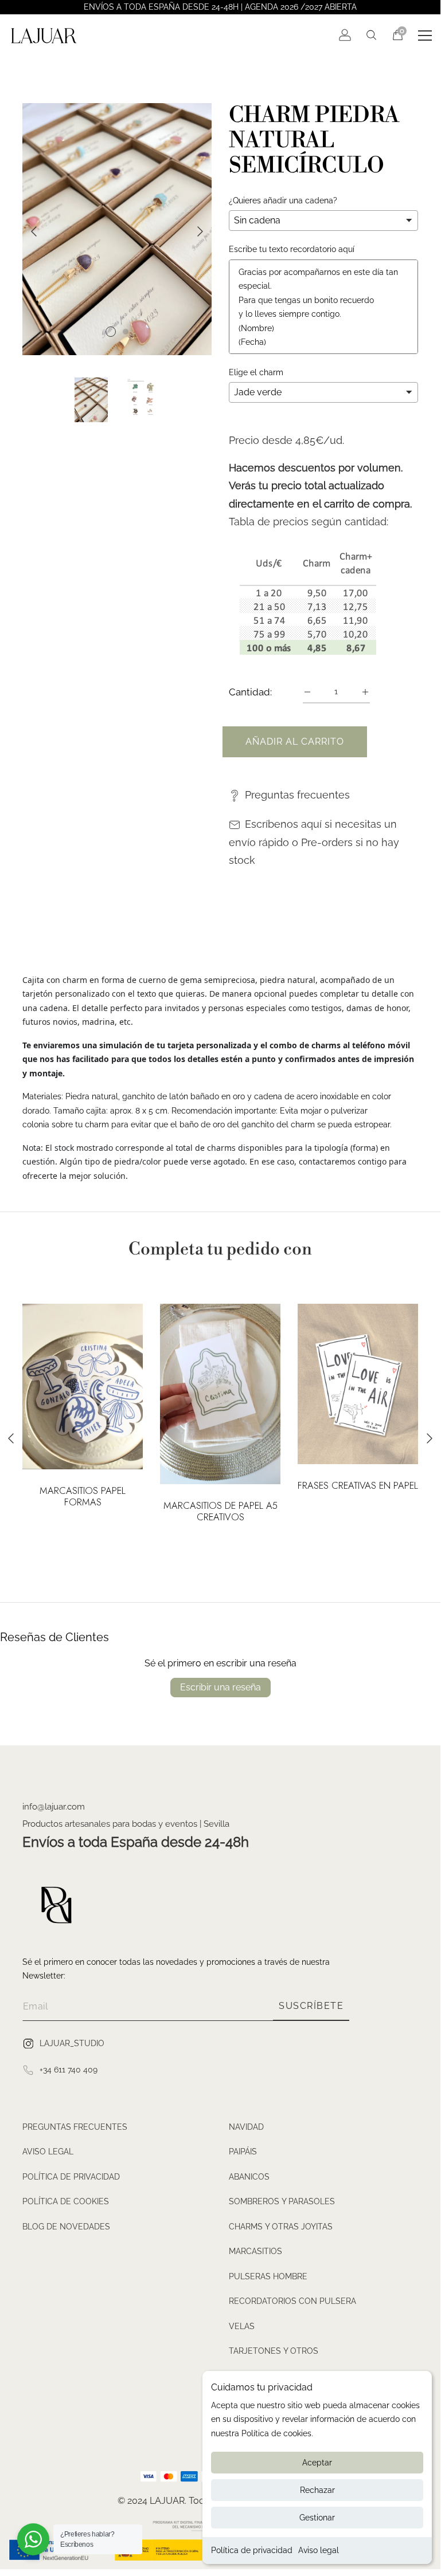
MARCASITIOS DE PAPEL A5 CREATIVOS (220, 1512)
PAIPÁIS (243, 2152)
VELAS (242, 2326)
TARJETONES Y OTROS (274, 2351)
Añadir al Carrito (295, 742)
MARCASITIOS (255, 2251)
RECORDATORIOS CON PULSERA (292, 2301)
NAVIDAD (246, 2127)
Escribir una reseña (220, 1687)
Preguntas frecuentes (297, 795)
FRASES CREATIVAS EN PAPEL (358, 1486)
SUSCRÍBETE (311, 2006)
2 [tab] (126, 332)
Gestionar (317, 2518)
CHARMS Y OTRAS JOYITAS (281, 2227)
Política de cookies (66, 2201)
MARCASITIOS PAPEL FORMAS (83, 1497)
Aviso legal (319, 2550)
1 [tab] (111, 332)
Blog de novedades (66, 2227)
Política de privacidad (252, 2550)
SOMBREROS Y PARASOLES (282, 2201)
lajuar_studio (72, 2043)
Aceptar (317, 2463)
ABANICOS (249, 2177)
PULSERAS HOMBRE (268, 2276)
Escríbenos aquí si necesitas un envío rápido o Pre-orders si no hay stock (314, 842)
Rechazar (317, 2490)
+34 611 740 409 (69, 2070)
